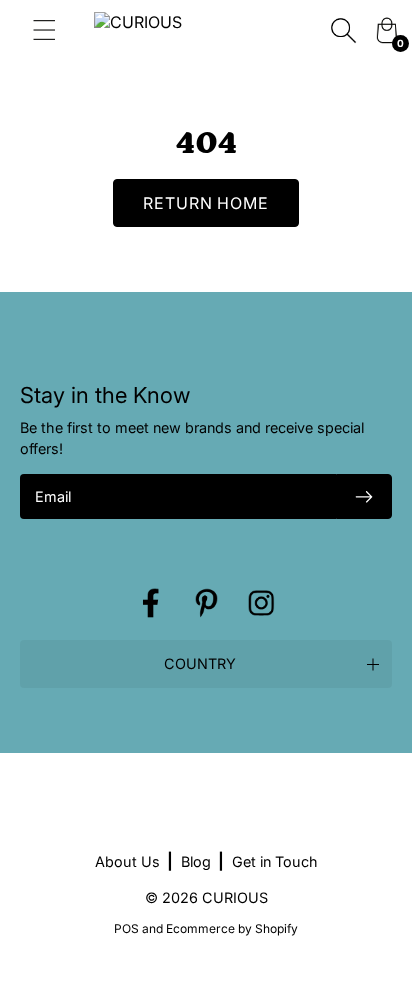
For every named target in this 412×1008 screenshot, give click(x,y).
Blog (196, 861)
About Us (127, 861)
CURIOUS (235, 897)
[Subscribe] (364, 496)
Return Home (206, 203)
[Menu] (42, 30)
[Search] (343, 30)
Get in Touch (275, 861)
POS (126, 928)
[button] (206, 664)
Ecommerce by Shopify (232, 928)
